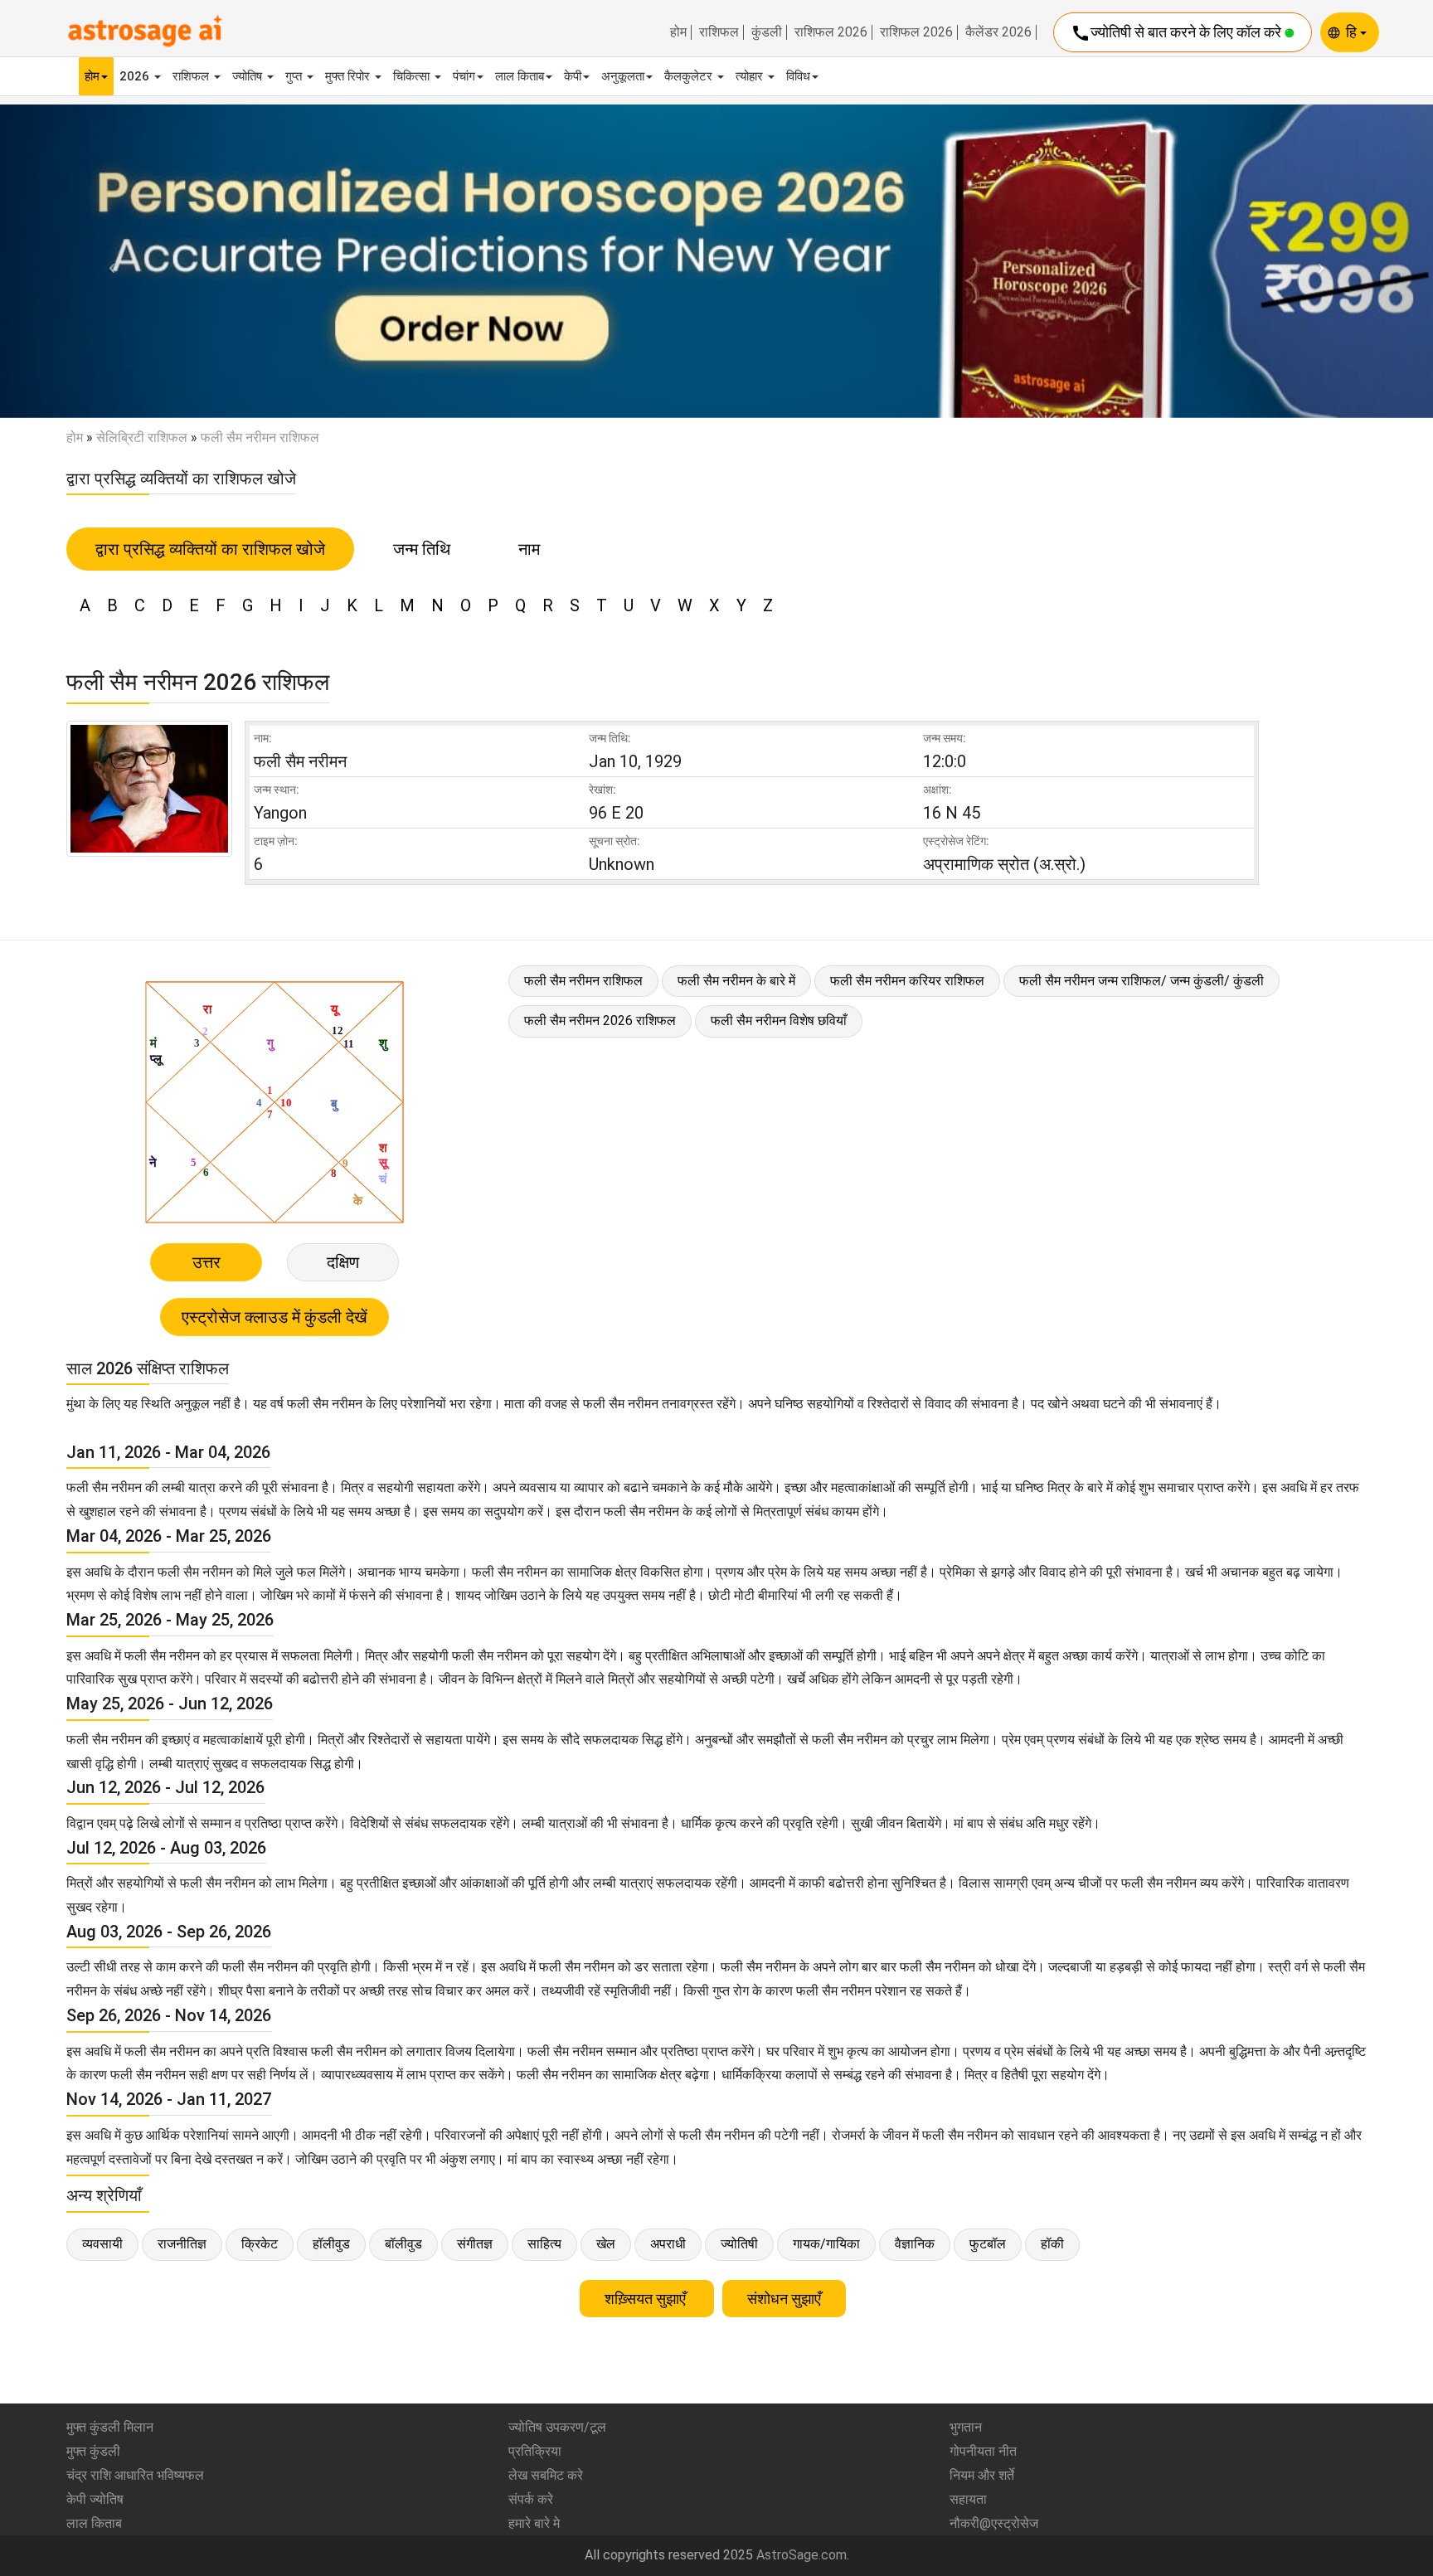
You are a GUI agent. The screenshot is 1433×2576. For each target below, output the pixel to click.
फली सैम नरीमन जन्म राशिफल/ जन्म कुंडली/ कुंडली (1142, 981)
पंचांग (464, 76)
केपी (573, 76)
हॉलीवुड (331, 2244)
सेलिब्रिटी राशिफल (142, 437)
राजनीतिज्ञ (182, 2244)
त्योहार (751, 76)
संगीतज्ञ (475, 2244)
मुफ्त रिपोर (349, 76)
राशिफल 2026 (831, 32)
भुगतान (966, 2427)
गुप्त (295, 76)
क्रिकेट (260, 2244)
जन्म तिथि (422, 549)
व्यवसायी (102, 2244)
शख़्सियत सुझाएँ (647, 2299)
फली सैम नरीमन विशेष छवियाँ (779, 1021)
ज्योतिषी (739, 2244)
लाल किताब (520, 76)
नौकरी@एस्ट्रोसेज (994, 2523)
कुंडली (767, 32)
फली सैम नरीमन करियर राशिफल (907, 981)
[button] (107, 261)
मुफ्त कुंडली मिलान (110, 2427)
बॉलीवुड (403, 2244)
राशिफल (719, 32)
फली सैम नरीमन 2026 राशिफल (600, 1021)
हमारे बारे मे (534, 2523)
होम (678, 32)
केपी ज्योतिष (95, 2499)
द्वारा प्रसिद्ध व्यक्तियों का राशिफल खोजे (210, 549)
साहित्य (544, 2244)
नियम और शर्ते (982, 2475)
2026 (136, 76)
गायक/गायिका (826, 2244)
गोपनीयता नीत (983, 2451)
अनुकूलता (623, 76)
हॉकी (1052, 2244)
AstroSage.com (802, 2555)
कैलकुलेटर (690, 76)
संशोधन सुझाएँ (784, 2299)
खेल (606, 2244)
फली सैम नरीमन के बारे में (736, 981)
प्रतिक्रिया (535, 2451)
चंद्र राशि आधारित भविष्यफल (135, 2475)
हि (1353, 32)
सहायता (968, 2499)
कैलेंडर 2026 (998, 32)
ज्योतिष (249, 76)
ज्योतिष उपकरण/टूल (557, 2427)
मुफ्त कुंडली (93, 2451)
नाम (529, 549)
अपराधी (668, 2244)
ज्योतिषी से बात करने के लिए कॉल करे (1178, 33)
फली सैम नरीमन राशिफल (583, 981)
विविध (798, 76)
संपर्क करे (531, 2499)
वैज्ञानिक (915, 2244)
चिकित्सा (413, 76)
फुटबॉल (988, 2244)
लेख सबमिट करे (546, 2475)
